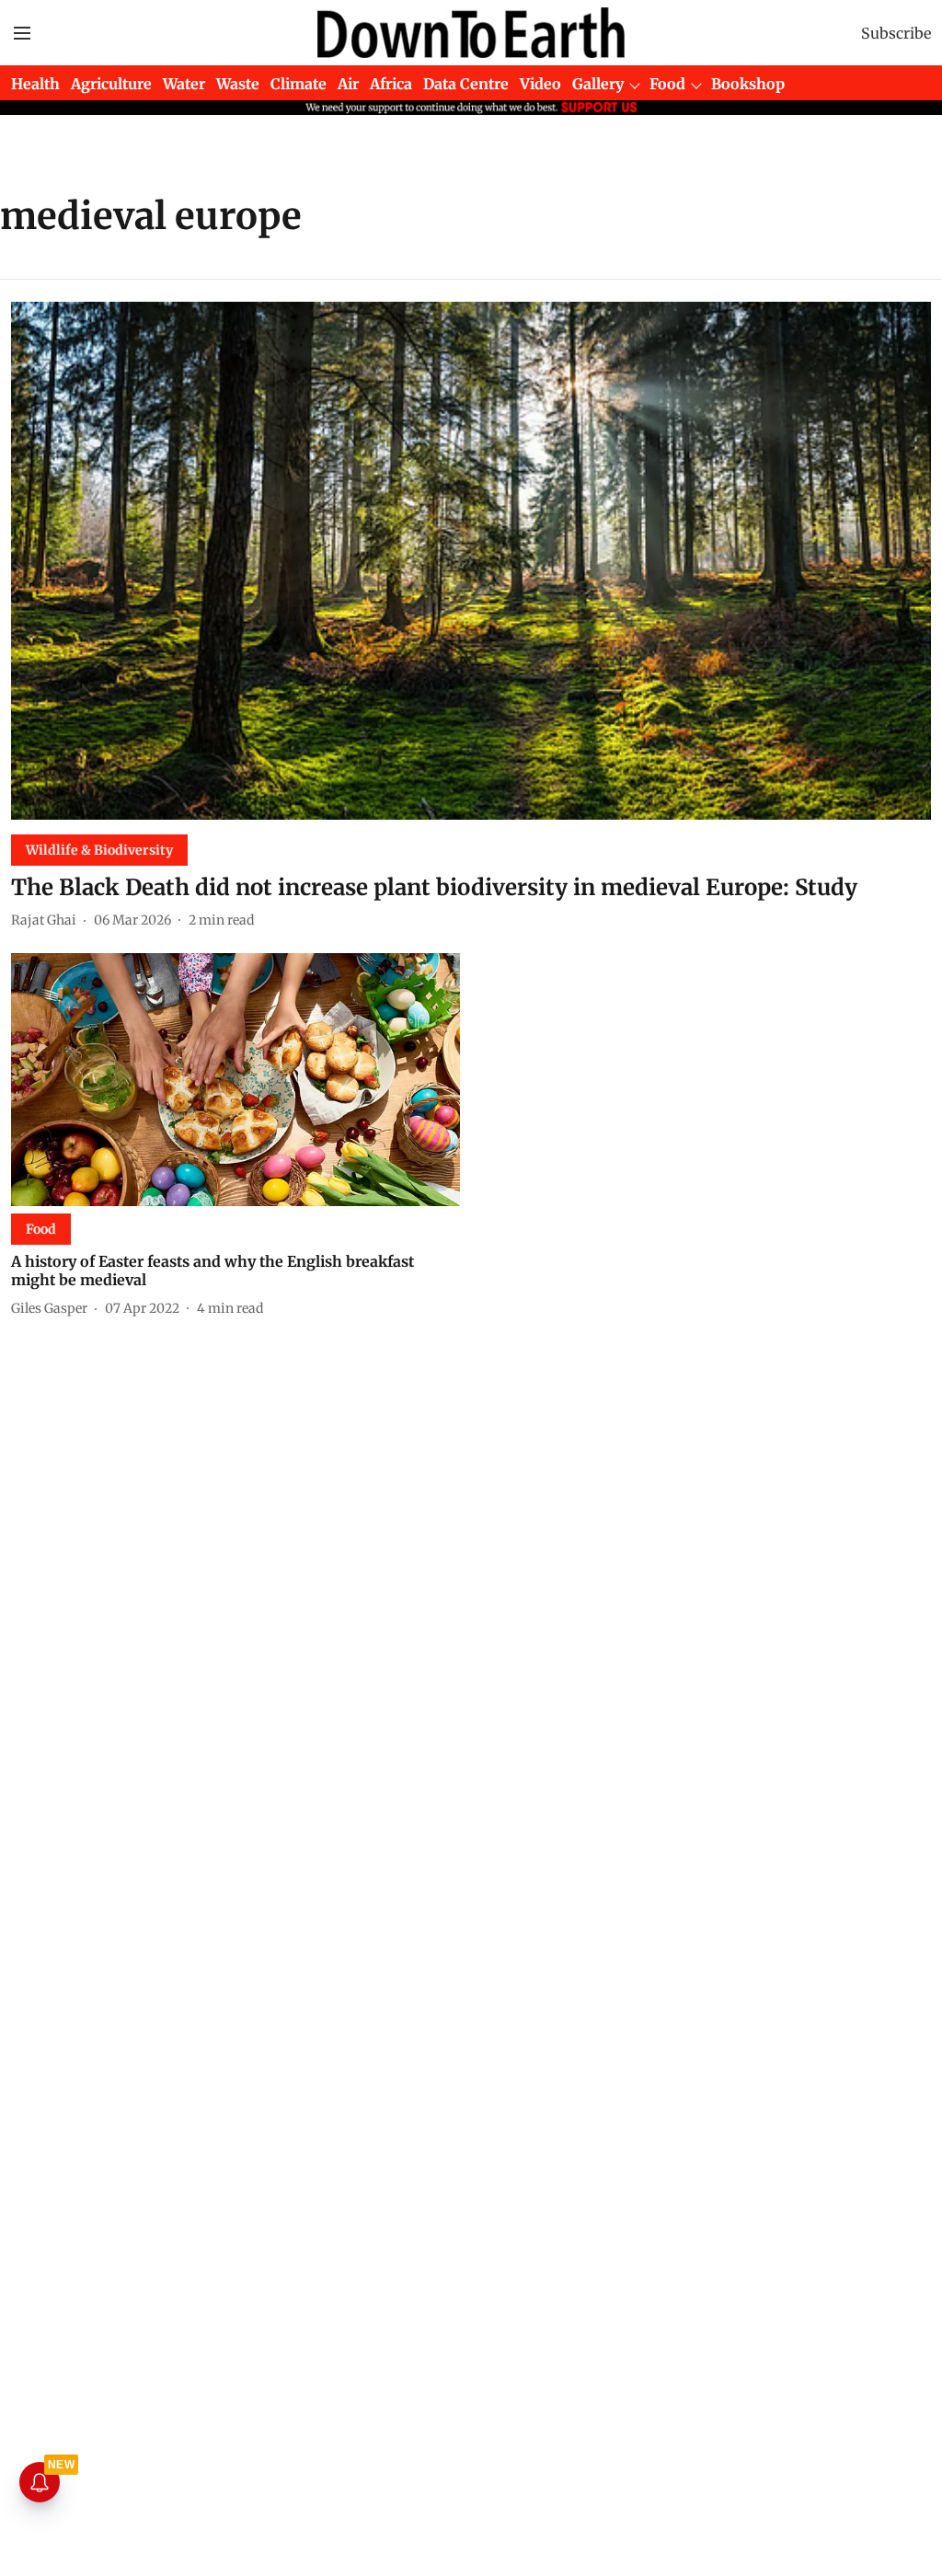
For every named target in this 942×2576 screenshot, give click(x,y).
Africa (391, 84)
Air (348, 84)
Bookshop (748, 84)
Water (184, 84)
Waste (238, 84)
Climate (299, 84)
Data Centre (466, 84)
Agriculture (111, 84)
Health (35, 84)
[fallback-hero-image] (471, 561)
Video (540, 84)
